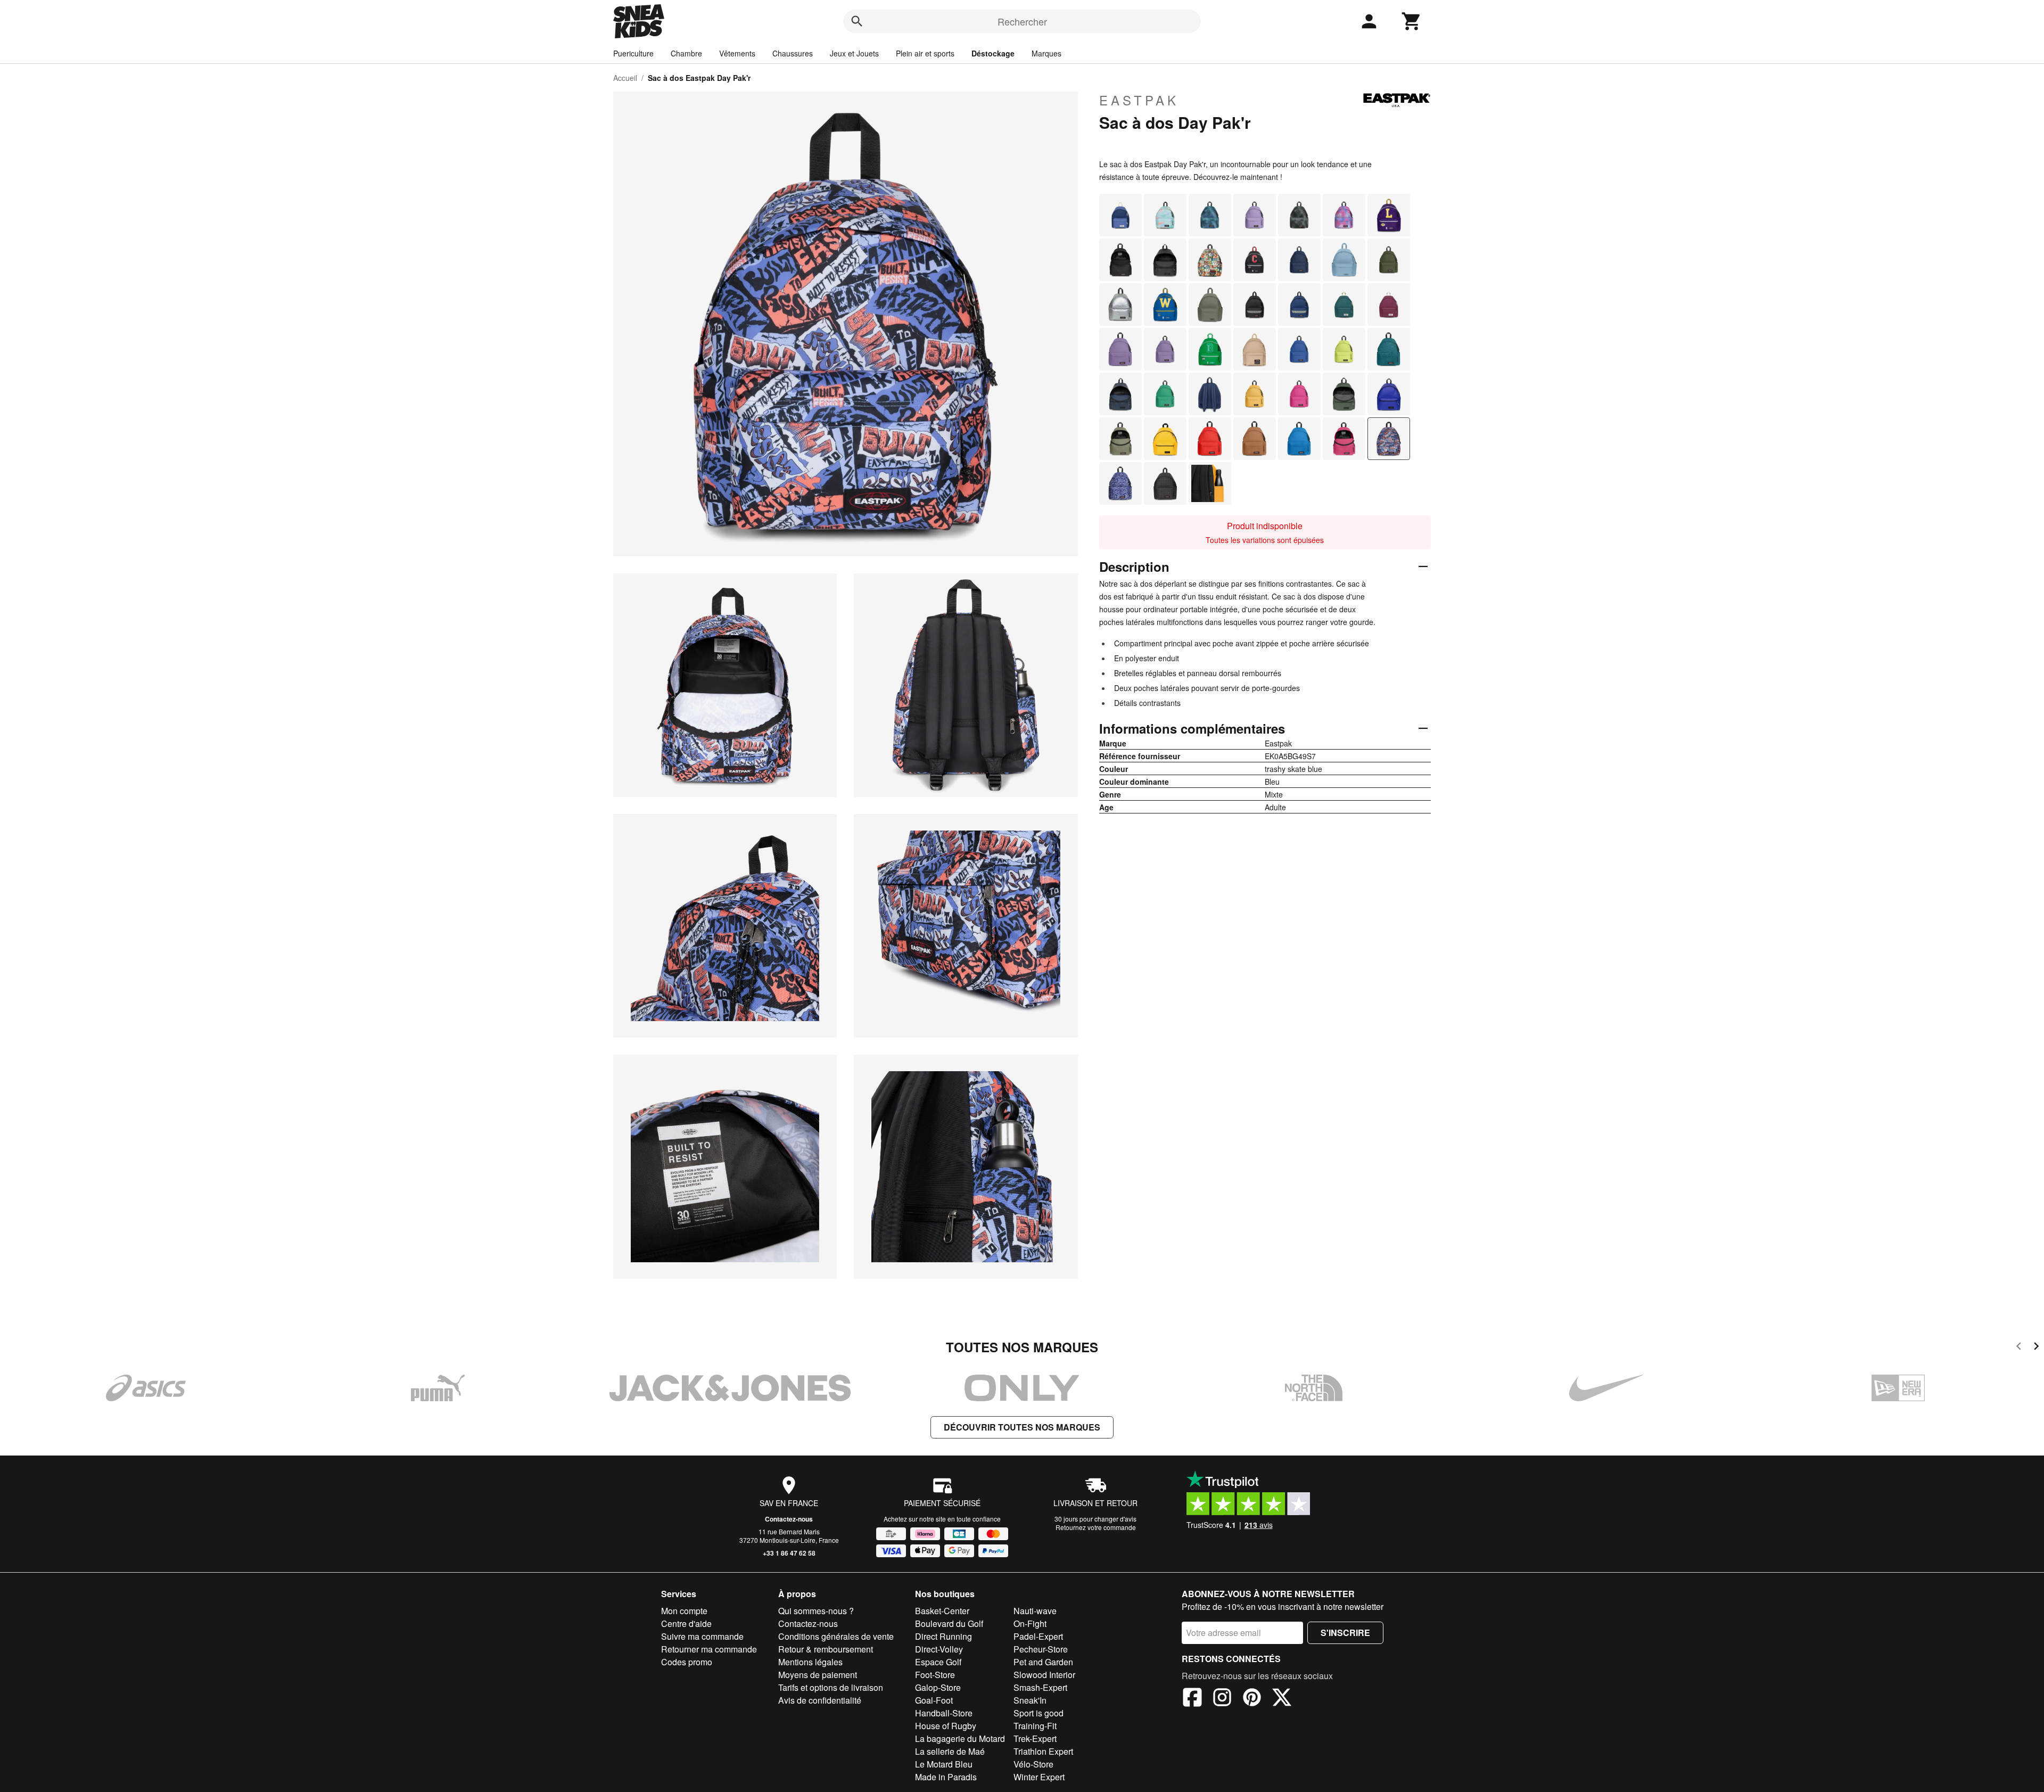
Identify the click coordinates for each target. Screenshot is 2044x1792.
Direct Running (943, 1636)
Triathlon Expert (1043, 1751)
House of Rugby (946, 1726)
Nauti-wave (1035, 1611)
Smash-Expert (1040, 1687)
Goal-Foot (934, 1700)
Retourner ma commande (709, 1649)
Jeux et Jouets (854, 53)
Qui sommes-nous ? (816, 1611)
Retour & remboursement (826, 1649)
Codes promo (687, 1662)
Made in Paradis (946, 1777)
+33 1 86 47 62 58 (789, 1553)
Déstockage (993, 53)
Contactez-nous (789, 1519)
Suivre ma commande (702, 1636)
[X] (1282, 1699)
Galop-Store (938, 1687)
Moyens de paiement (818, 1675)
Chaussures (793, 53)
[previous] (2019, 1348)
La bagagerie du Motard (960, 1738)
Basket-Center (942, 1611)
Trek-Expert (1035, 1738)
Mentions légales (810, 1662)
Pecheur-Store (1041, 1649)
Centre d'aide (686, 1624)
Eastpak (1139, 100)
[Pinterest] (1252, 1699)
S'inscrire (1345, 1633)
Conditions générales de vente (836, 1636)
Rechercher (1022, 21)
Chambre (686, 53)
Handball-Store (944, 1713)
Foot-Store (935, 1675)
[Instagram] (1222, 1699)
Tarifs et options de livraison (831, 1687)
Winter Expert (1039, 1777)
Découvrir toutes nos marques (1022, 1427)
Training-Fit (1035, 1726)
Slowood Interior (1044, 1675)
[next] (2036, 1348)
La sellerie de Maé (950, 1751)
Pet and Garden (1043, 1662)
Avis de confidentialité (820, 1700)
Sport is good (1039, 1713)
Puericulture (633, 53)
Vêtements (737, 53)
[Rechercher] (857, 21)
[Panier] (1412, 21)
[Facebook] (1192, 1699)
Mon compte (684, 1611)
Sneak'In (1030, 1700)
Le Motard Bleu (944, 1764)
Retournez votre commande (1096, 1527)
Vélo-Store (1033, 1764)
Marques (1046, 53)
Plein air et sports (925, 53)
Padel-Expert (1038, 1636)
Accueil (625, 78)
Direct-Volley (939, 1649)
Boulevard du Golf (949, 1624)
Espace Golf (938, 1662)
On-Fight (1030, 1624)
